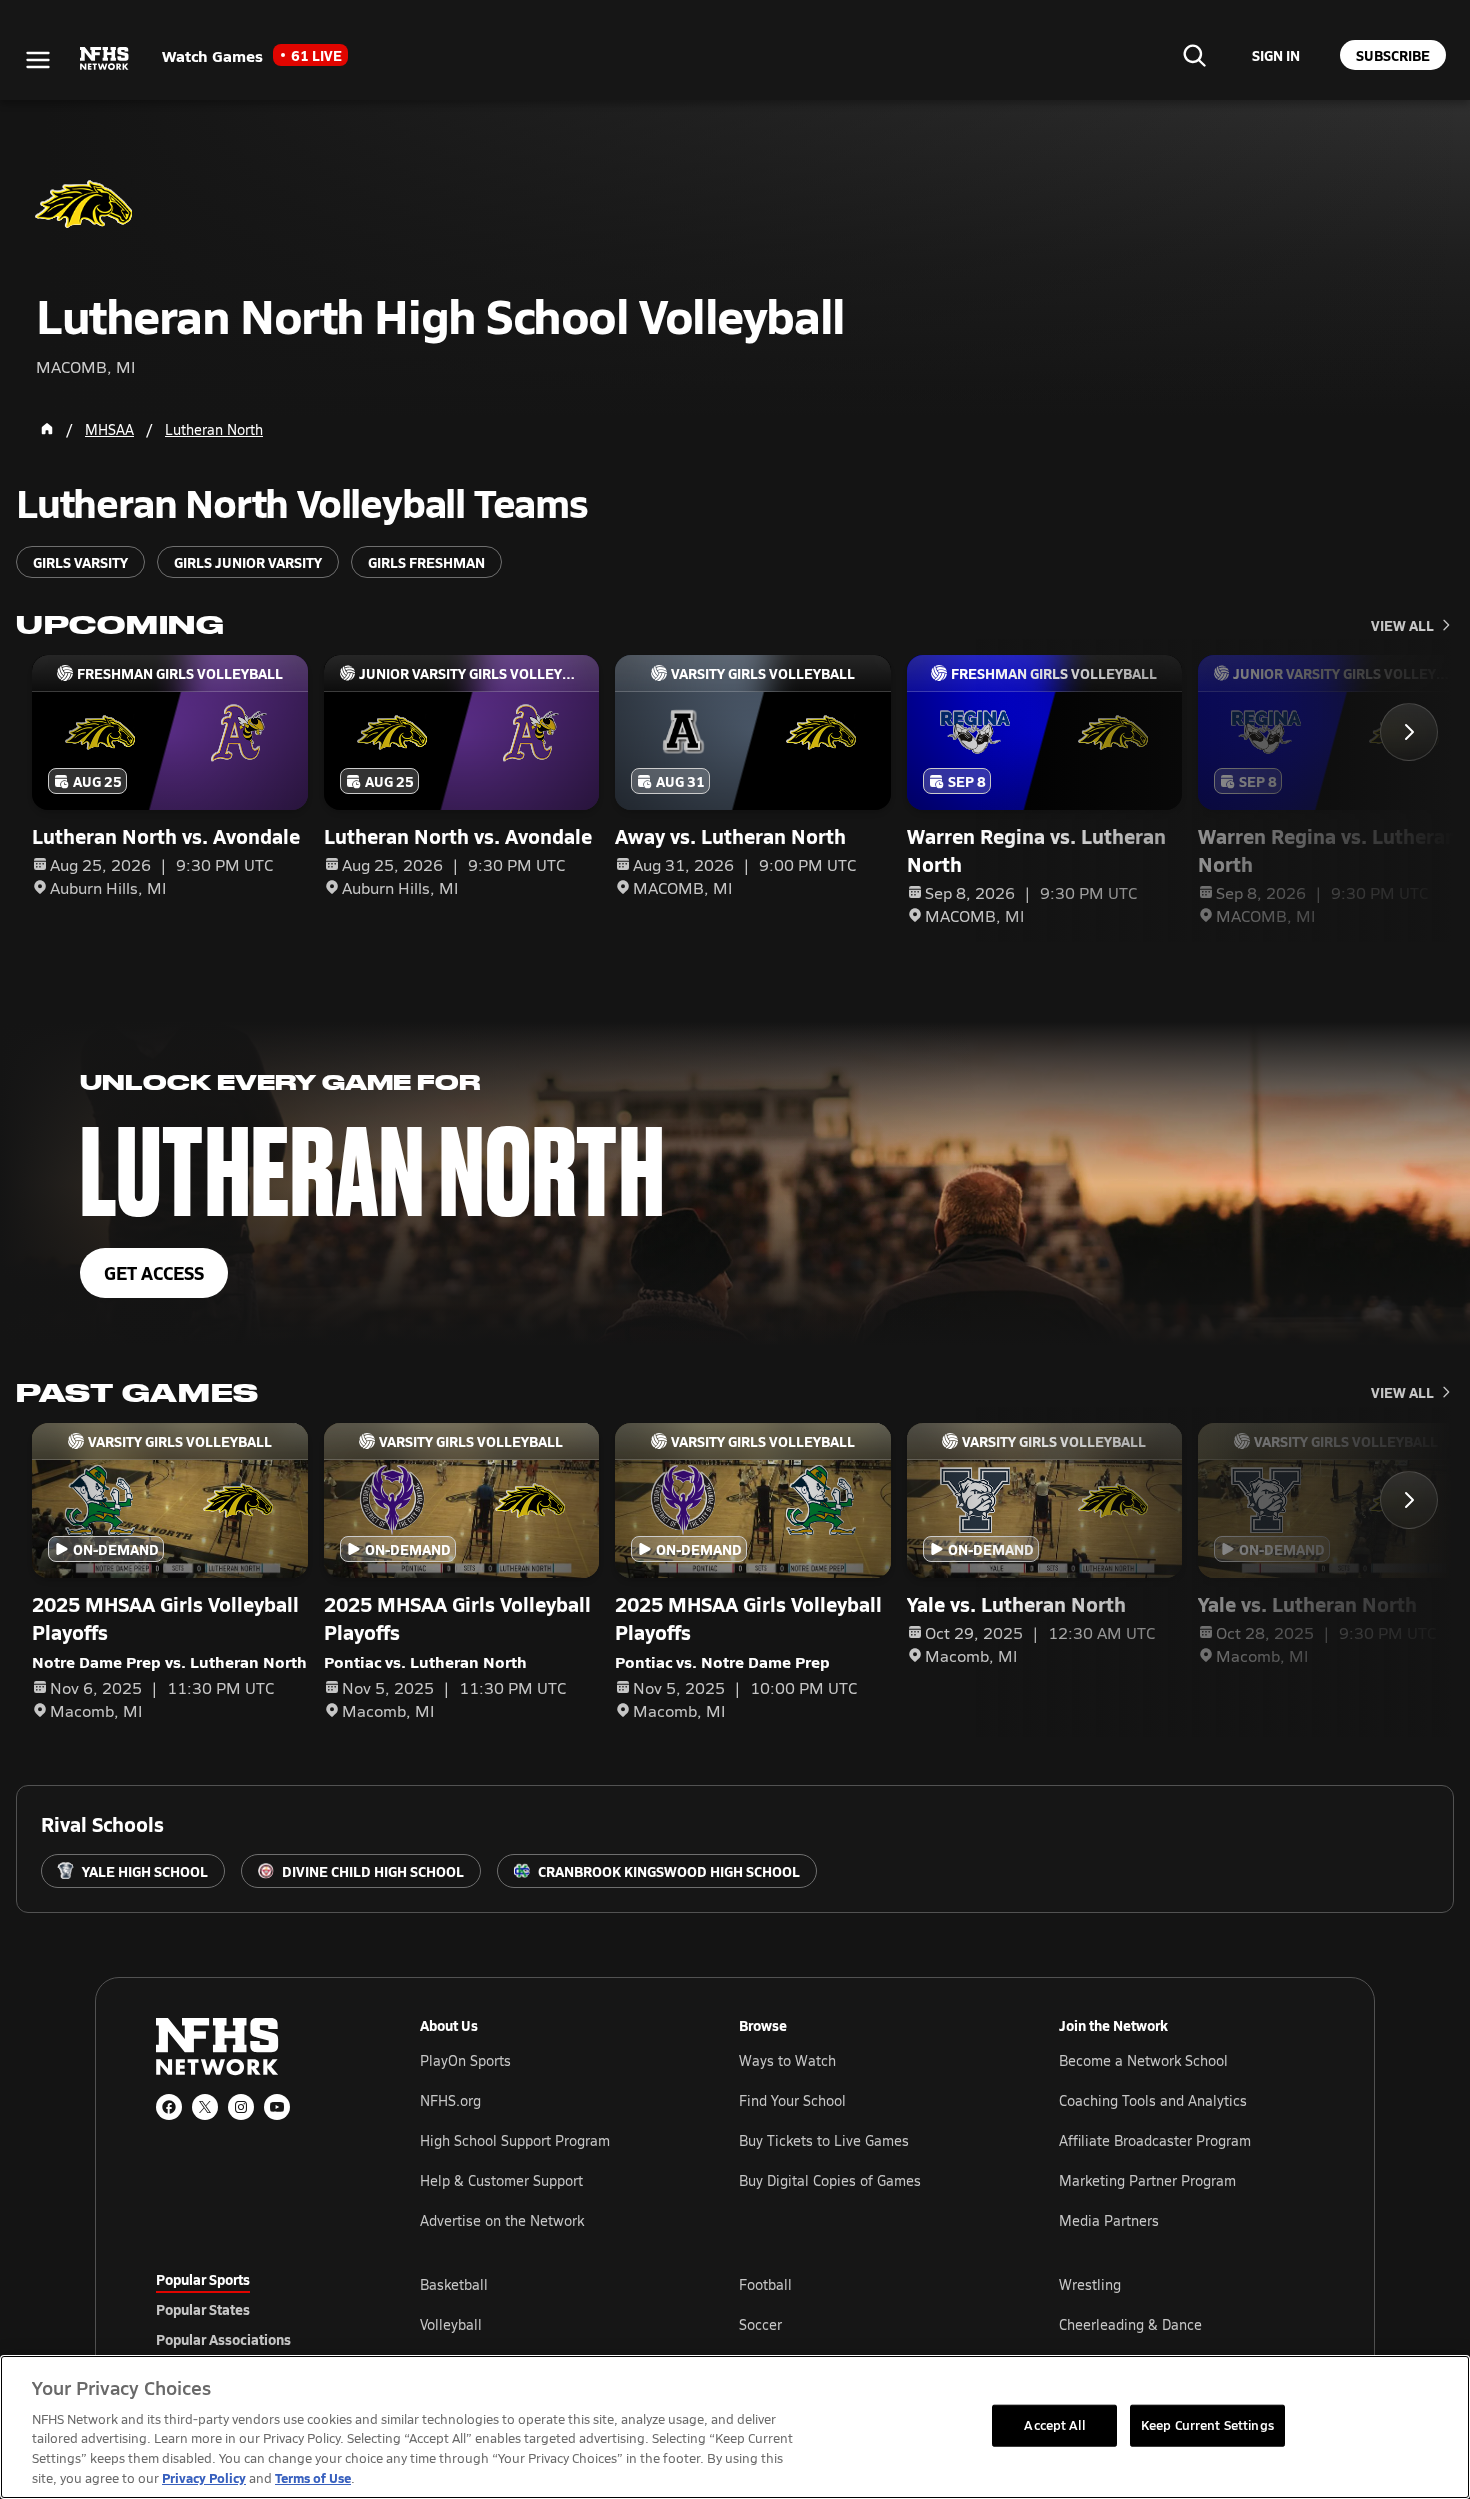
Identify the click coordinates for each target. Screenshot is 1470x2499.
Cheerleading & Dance (1130, 2324)
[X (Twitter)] (205, 2107)
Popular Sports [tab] (203, 2279)
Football (765, 2284)
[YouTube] (277, 2107)
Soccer (760, 2324)
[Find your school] (1194, 55)
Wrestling (1090, 2284)
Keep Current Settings (1207, 2425)
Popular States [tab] (203, 2309)
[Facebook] (169, 2107)
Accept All (1054, 2425)
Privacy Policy (204, 2477)
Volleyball (451, 2324)
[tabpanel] (867, 2324)
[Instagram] (241, 2107)
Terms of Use (313, 2477)
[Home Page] (47, 429)
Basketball (454, 2284)
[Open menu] (38, 60)
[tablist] (256, 2309)
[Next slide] (1409, 732)
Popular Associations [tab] (223, 2339)
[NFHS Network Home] (105, 59)
